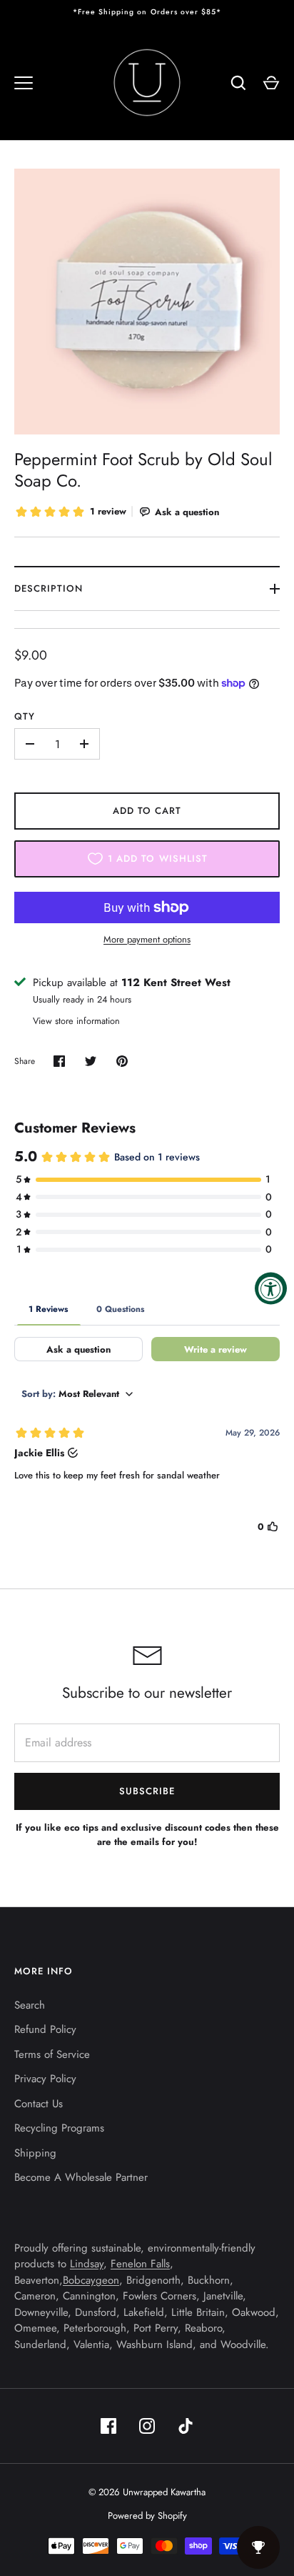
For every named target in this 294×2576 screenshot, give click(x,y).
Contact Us (39, 2104)
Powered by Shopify (147, 2516)
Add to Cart (147, 811)
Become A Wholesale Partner (81, 2177)
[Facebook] (108, 2426)
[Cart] (271, 83)
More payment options (147, 939)
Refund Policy (45, 2029)
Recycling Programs (59, 2128)
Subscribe (147, 1791)
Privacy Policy (45, 2079)
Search (30, 2005)
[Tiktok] (186, 2426)
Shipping (35, 2153)
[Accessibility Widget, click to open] (271, 1288)
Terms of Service (52, 2054)
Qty (25, 716)
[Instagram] (147, 2426)
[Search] (238, 83)
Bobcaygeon (91, 2280)
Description (49, 588)
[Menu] (24, 83)
